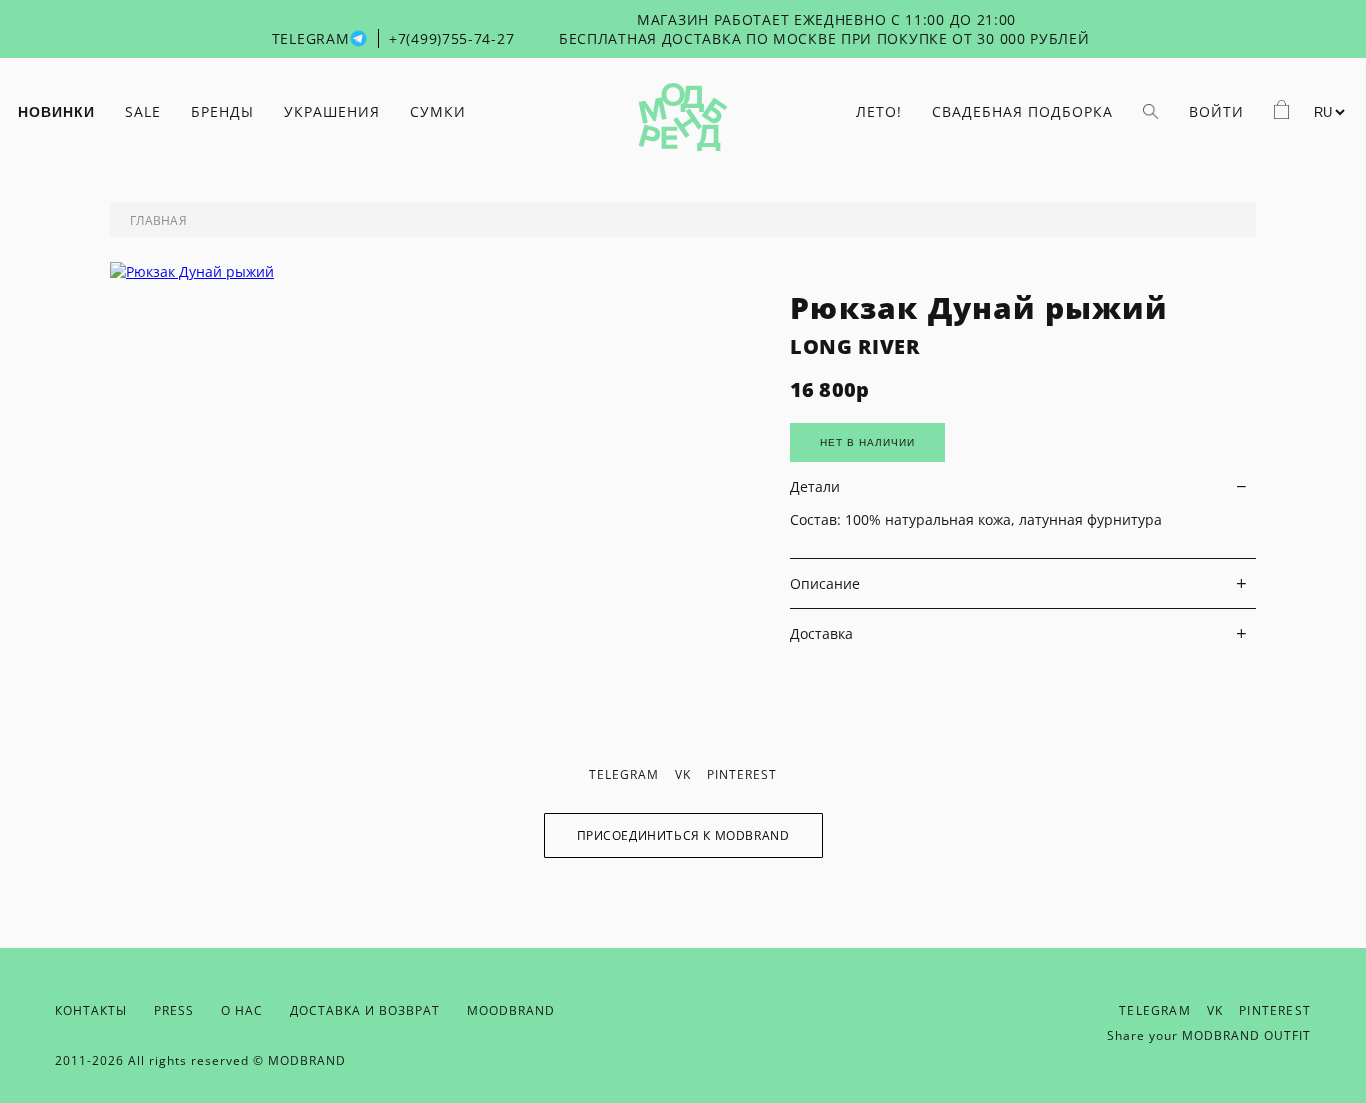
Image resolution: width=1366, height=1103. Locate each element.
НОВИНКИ (56, 112)
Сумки (438, 111)
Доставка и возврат (365, 1010)
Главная (158, 220)
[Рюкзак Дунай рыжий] (192, 271)
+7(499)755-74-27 (451, 38)
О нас (242, 1010)
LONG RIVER (855, 346)
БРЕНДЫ (222, 111)
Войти (1216, 111)
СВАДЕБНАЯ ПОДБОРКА (1022, 111)
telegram (624, 774)
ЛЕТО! (879, 111)
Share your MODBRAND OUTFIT (1209, 1035)
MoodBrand (511, 1010)
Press (174, 1010)
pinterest (742, 774)
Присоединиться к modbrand (683, 835)
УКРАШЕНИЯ (332, 111)
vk (683, 774)
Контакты (91, 1010)
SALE (143, 111)
